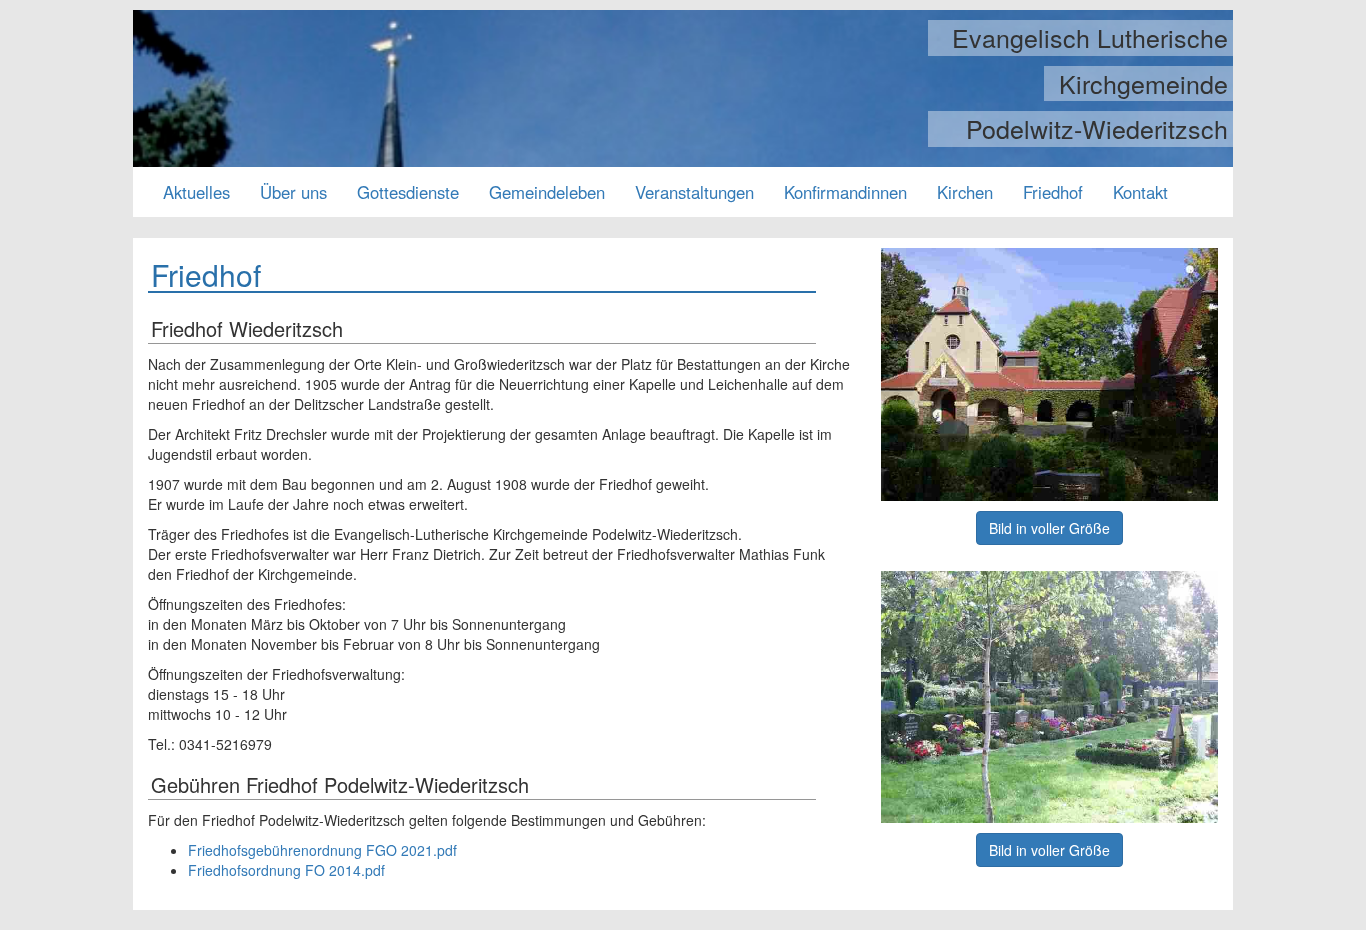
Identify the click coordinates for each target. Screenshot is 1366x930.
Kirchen (965, 192)
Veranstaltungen (694, 192)
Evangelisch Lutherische (1090, 37)
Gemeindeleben (547, 192)
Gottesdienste (408, 192)
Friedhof (1053, 192)
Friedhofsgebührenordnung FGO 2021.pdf (322, 850)
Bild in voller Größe (1049, 528)
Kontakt (1140, 192)
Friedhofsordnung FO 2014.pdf (286, 870)
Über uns (293, 192)
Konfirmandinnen (845, 192)
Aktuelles (196, 192)
